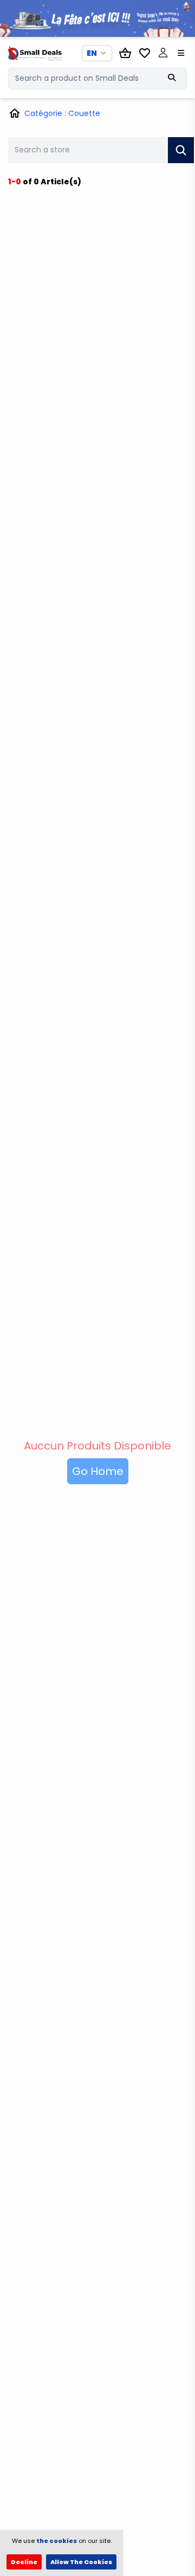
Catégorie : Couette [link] (62, 113)
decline (24, 2562)
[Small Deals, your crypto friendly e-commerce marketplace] (29, 53)
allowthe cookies (81, 2562)
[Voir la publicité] (97, 18)
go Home (98, 1471)
